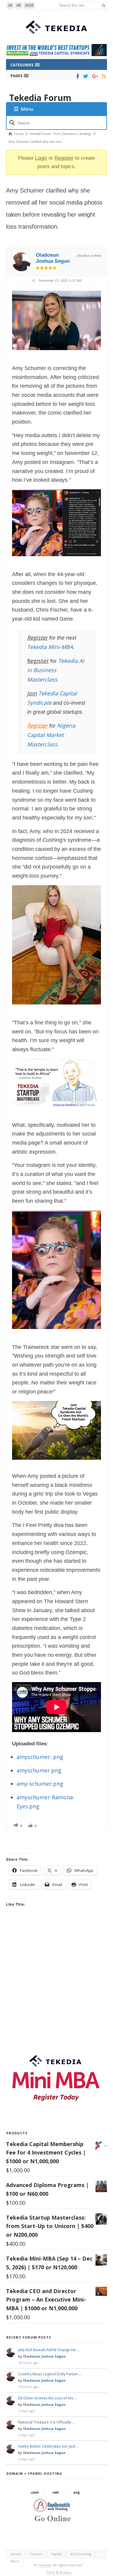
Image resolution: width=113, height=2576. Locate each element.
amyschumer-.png (40, 1757)
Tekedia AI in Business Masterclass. (56, 670)
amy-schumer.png (40, 1784)
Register (64, 158)
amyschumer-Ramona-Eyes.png (46, 1802)
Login (41, 158)
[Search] (104, 5)
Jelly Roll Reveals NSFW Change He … (49, 2350)
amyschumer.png (39, 1770)
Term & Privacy (59, 2572)
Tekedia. (45, 2565)
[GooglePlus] (94, 76)
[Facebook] (77, 76)
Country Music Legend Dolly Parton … (50, 2374)
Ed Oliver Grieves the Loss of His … (47, 2398)
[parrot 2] (56, 1464)
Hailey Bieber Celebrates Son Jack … (49, 2446)
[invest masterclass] (56, 1113)
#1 (34, 280)
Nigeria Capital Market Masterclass (51, 735)
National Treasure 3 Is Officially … (46, 2422)
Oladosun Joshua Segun (53, 258)
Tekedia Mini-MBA (50, 647)
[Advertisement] (56, 1985)
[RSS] (103, 76)
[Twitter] (85, 76)
